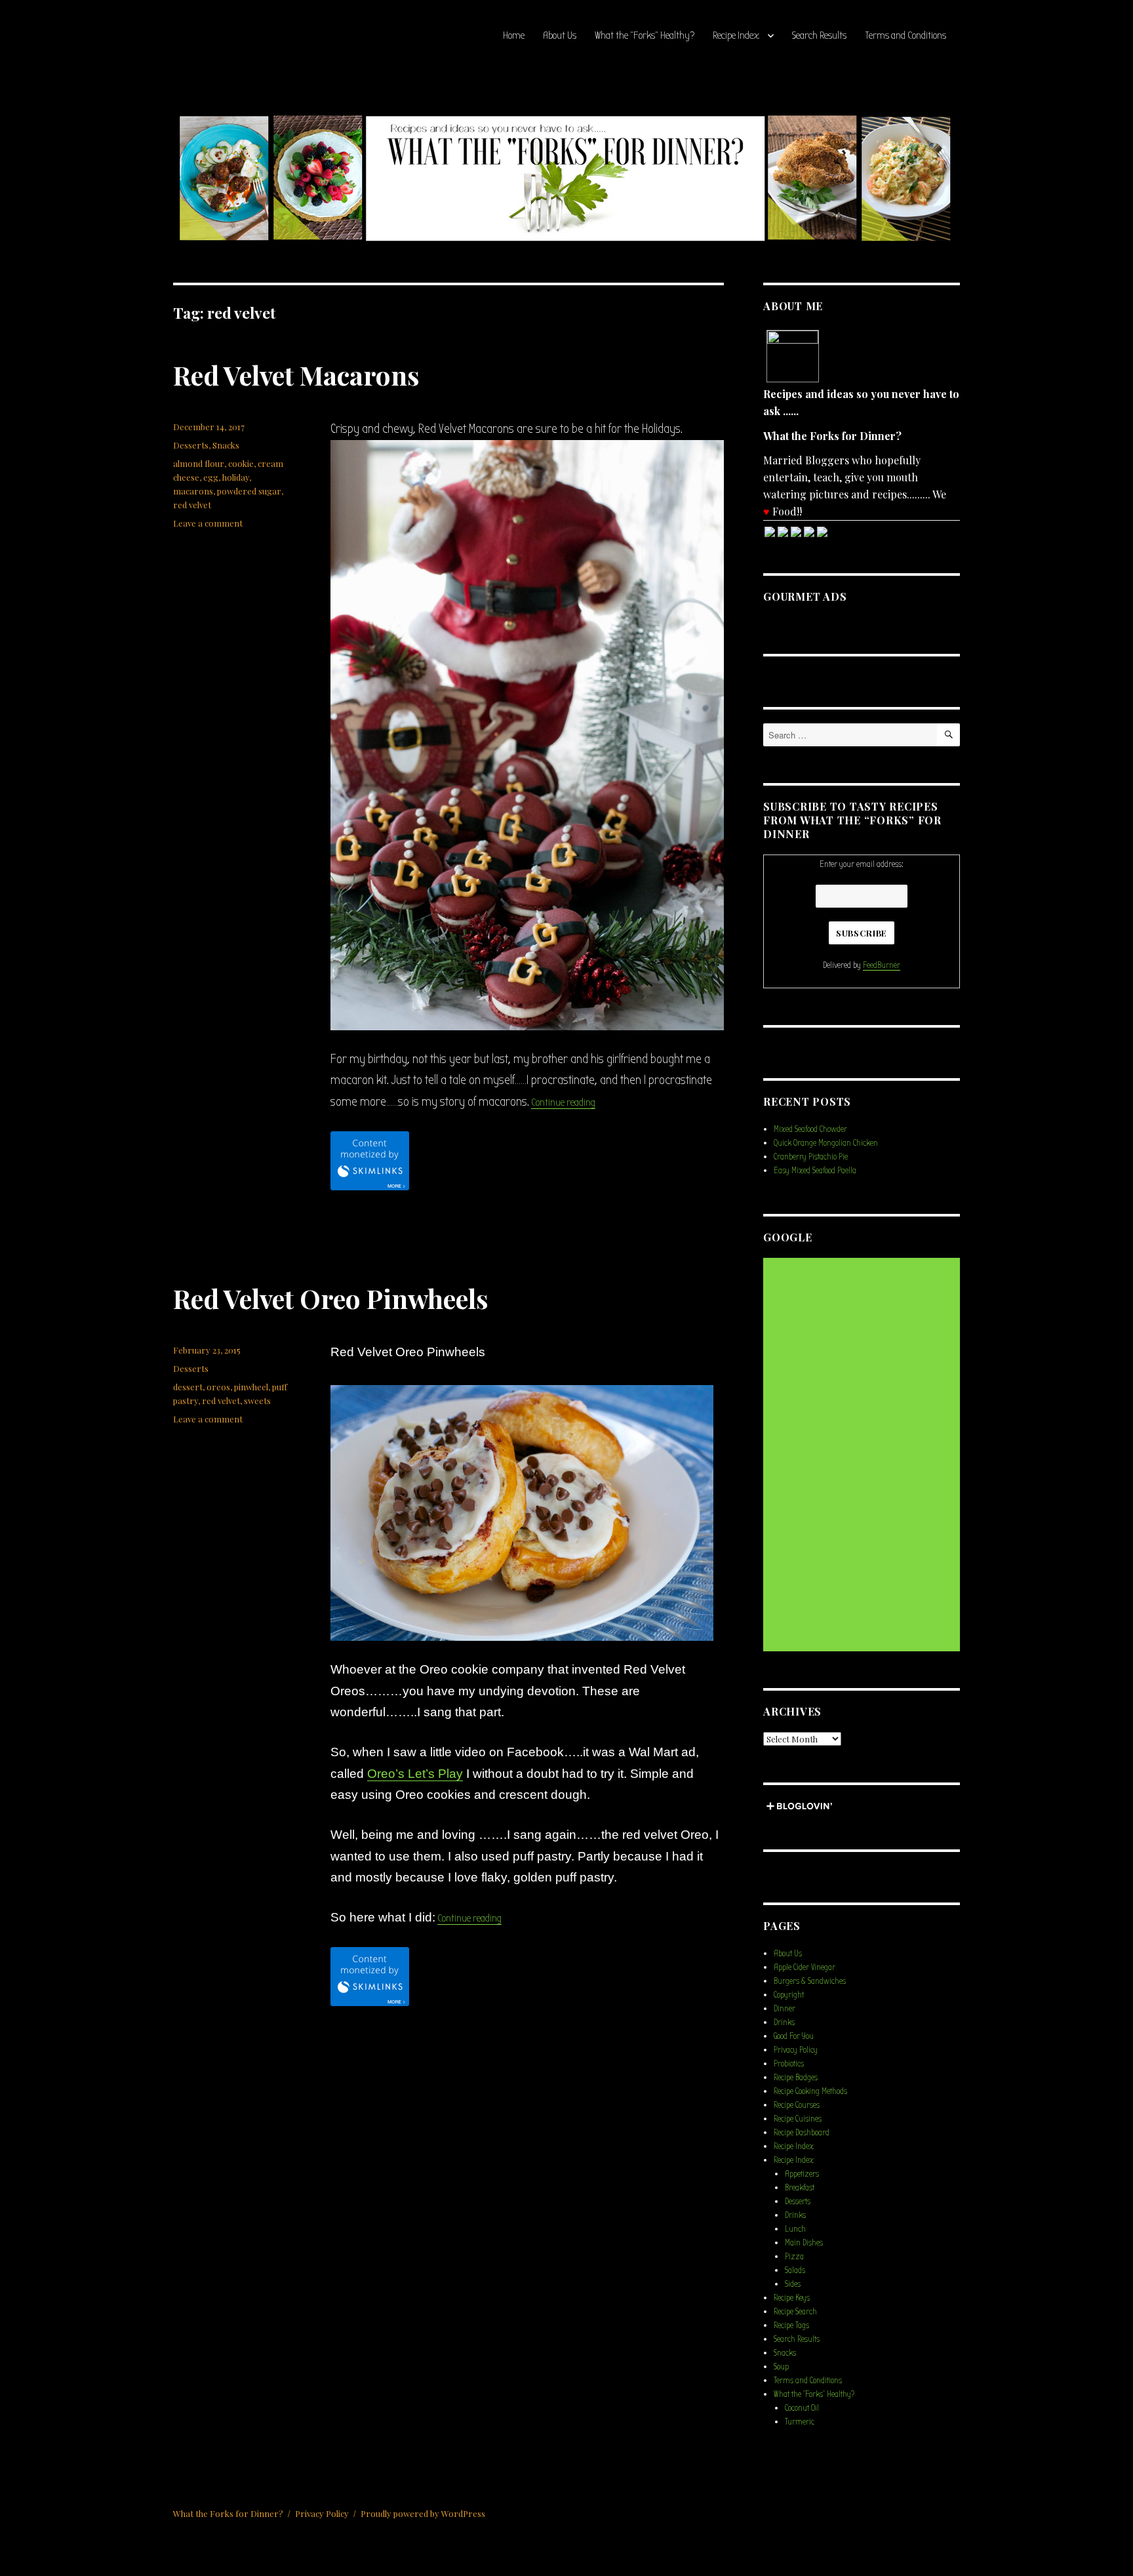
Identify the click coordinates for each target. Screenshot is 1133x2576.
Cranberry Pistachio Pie (811, 1157)
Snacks (226, 445)
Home (514, 35)
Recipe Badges (796, 2077)
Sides (793, 2284)
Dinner (785, 2008)
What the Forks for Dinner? (228, 2513)
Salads (795, 2270)
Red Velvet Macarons (296, 375)
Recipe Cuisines (798, 2119)
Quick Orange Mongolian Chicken (826, 1143)
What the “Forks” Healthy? (645, 35)
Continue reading (563, 1102)
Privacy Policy (796, 2050)
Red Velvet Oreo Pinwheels (331, 1298)
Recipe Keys (792, 2298)
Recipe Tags (791, 2325)
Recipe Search (795, 2311)
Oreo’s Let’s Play (415, 1774)
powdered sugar (249, 491)
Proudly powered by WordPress (423, 2513)
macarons (193, 491)
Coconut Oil (802, 2408)
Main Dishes (804, 2243)
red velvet (192, 505)
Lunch (795, 2229)
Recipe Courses (797, 2105)
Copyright (789, 1995)
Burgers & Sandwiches (810, 1981)
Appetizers (802, 2174)
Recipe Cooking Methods (810, 2091)
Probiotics (789, 2063)
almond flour (199, 463)
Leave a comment (208, 523)
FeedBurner (882, 965)
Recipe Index (736, 35)
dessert (188, 1387)
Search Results (819, 35)
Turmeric (800, 2422)
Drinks (784, 2022)
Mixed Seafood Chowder (810, 1129)
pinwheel (251, 1387)
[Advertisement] (864, 1455)
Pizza (794, 2256)
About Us (560, 35)
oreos (218, 1387)
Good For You (794, 2036)
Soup (781, 2366)
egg (211, 477)
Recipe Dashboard (802, 2132)
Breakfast (800, 2187)
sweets (257, 1400)
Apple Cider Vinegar (805, 1967)
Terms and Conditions (905, 35)
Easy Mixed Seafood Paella (815, 1170)
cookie (241, 463)
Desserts (191, 445)
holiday (236, 477)
